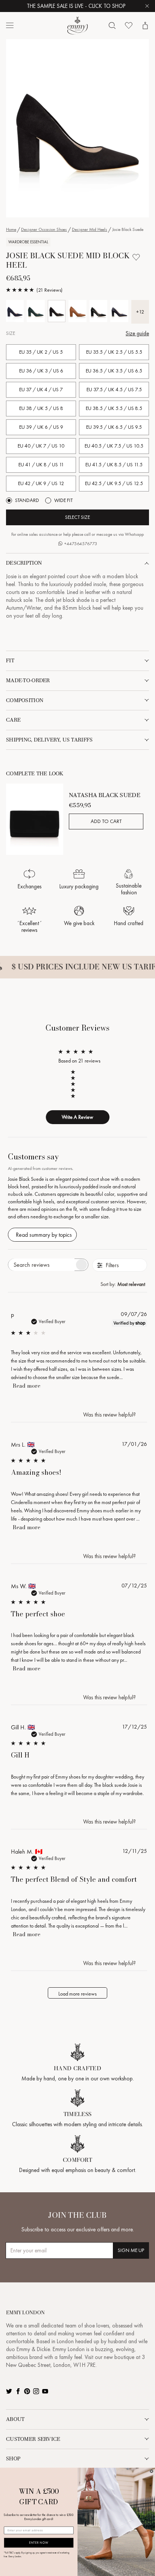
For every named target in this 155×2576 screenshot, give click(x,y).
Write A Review (77, 1117)
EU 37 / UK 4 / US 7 (41, 390)
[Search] (112, 26)
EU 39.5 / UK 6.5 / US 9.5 (114, 427)
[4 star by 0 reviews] (76, 1078)
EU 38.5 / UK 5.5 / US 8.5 (114, 408)
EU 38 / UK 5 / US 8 (41, 408)
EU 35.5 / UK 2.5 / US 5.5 (114, 352)
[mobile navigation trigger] (10, 26)
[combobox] (124, 1284)
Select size (77, 517)
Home (11, 229)
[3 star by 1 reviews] (76, 1084)
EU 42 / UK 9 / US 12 (41, 483)
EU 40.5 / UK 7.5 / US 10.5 (114, 446)
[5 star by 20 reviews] (76, 1072)
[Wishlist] (129, 26)
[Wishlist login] (136, 257)
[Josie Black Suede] (57, 311)
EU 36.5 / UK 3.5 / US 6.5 (114, 371)
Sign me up (131, 2250)
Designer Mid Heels (90, 229)
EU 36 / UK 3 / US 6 (41, 371)
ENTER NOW (39, 2543)
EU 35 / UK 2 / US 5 (41, 352)
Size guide (137, 333)
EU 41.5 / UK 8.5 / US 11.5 (114, 465)
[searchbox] (41, 1265)
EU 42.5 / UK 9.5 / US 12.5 (114, 483)
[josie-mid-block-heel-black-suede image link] (77, 128)
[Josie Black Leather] (98, 311)
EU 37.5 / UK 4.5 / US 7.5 (114, 390)
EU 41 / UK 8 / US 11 (41, 465)
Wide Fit (63, 500)
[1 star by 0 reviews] (76, 1096)
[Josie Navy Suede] (15, 311)
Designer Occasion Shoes (44, 229)
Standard (27, 500)
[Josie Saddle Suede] (77, 311)
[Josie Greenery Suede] (36, 311)
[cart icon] (145, 26)
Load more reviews (77, 1994)
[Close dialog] (152, 2471)
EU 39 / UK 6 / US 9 (41, 427)
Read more (27, 1386)
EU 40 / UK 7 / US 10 (41, 446)
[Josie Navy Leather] (119, 311)
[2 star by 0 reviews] (76, 1090)
